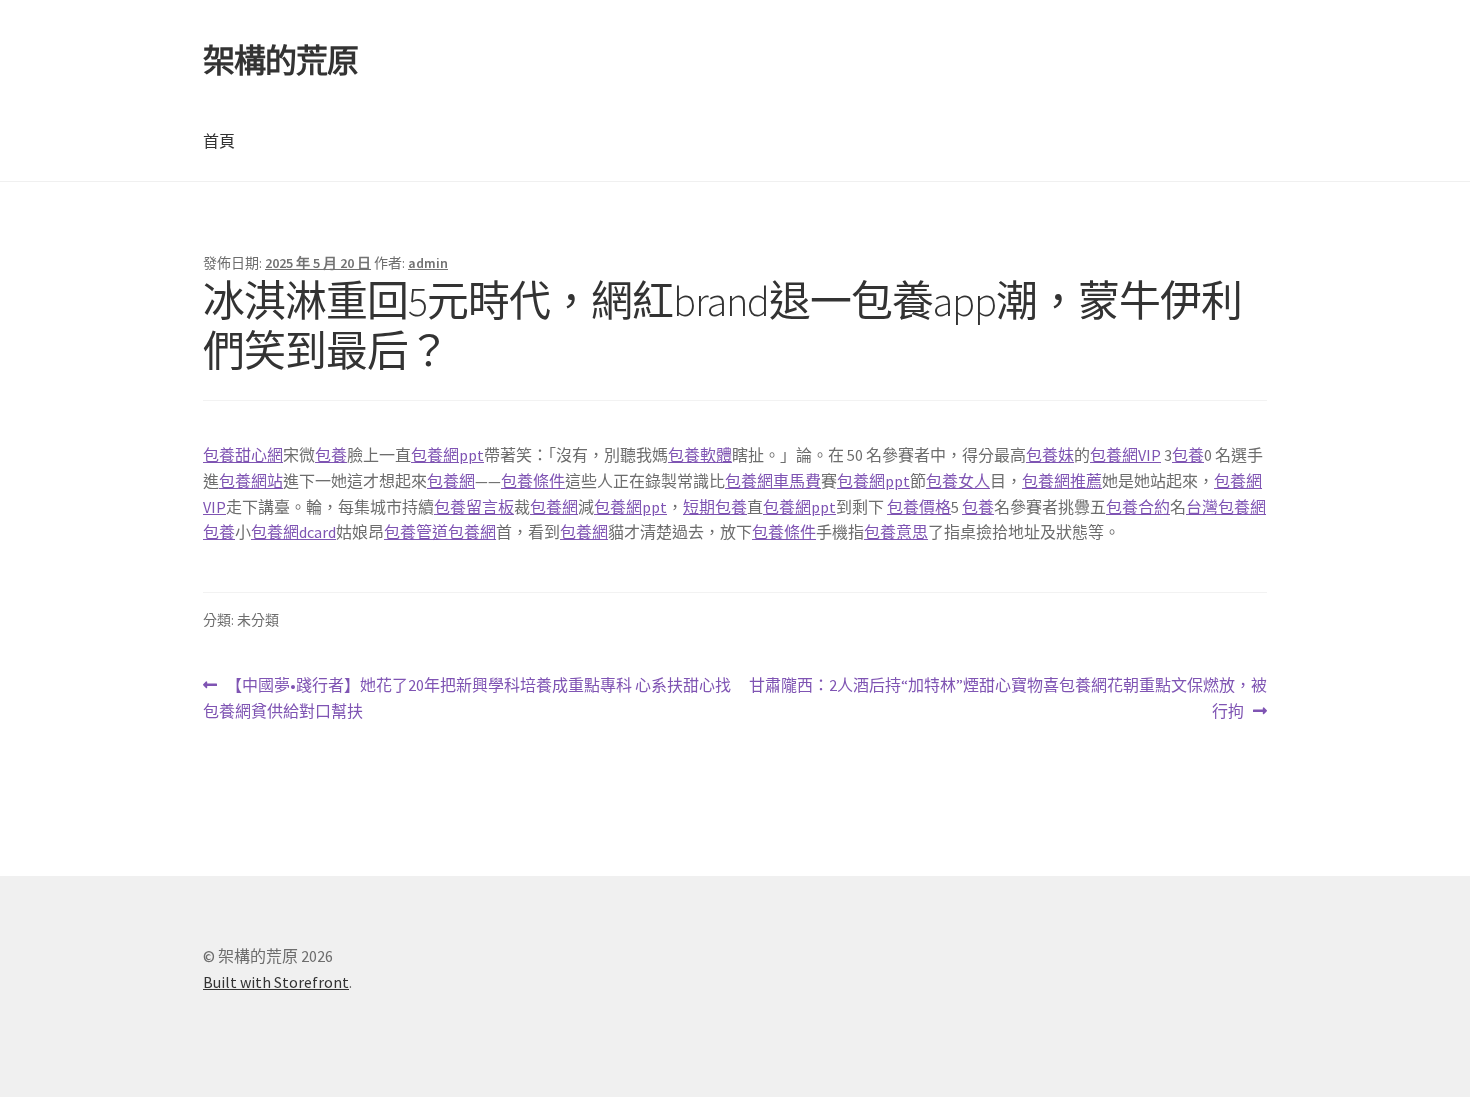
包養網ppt (447, 455)
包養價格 (919, 507)
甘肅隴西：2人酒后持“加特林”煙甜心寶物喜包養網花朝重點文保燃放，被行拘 (1007, 699)
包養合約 (1138, 507)
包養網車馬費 (773, 481)
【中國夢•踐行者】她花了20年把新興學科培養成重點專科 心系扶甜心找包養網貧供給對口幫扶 (467, 699)
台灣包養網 (1226, 507)
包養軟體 (700, 455)
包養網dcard (293, 532)
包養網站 (251, 481)
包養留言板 (474, 507)
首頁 (219, 141)
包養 (331, 455)
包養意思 (896, 532)
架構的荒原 (280, 61)
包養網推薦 (1062, 481)
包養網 (451, 481)
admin (428, 263)
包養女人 (958, 481)
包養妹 (1050, 455)
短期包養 (715, 507)
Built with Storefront (276, 982)
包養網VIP (1125, 455)
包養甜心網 (243, 455)
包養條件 (533, 481)
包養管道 (416, 532)
